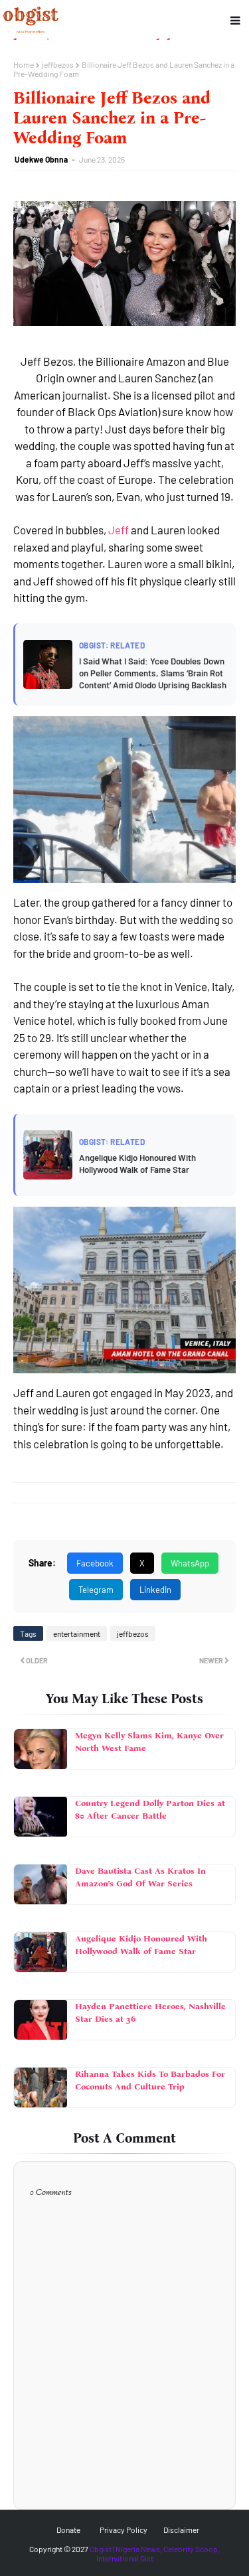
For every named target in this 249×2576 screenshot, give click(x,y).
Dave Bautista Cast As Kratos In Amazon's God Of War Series (140, 1877)
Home (24, 64)
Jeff (119, 530)
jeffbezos (58, 64)
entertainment (77, 1633)
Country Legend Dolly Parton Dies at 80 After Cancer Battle (150, 1810)
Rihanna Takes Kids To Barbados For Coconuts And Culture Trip (150, 2081)
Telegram (96, 1590)
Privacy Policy (124, 2530)
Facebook (95, 1563)
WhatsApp (190, 1563)
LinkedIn (155, 1590)
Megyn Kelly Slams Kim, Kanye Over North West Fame (149, 1742)
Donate (68, 2530)
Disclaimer (181, 2530)
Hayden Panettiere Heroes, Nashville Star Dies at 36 (150, 2013)
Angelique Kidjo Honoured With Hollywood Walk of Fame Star (141, 1945)
